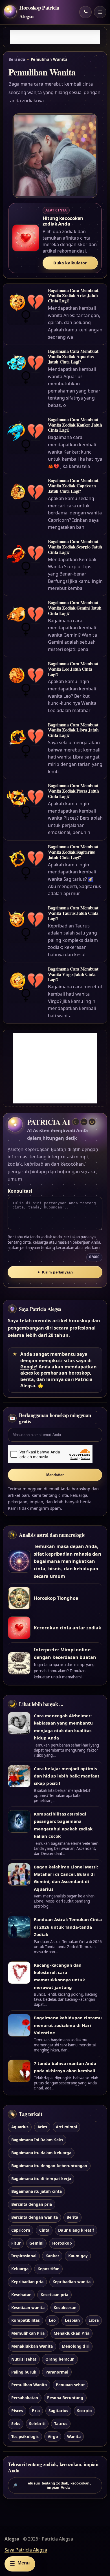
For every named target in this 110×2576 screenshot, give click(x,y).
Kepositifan (49, 2269)
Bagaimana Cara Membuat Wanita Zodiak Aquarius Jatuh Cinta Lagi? (73, 356)
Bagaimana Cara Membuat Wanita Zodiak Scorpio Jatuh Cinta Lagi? (75, 547)
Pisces (17, 2411)
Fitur (16, 2243)
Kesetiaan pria (55, 2295)
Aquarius (20, 2127)
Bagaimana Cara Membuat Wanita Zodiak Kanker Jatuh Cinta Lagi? (75, 425)
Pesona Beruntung (65, 2398)
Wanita (74, 2436)
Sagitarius (58, 2411)
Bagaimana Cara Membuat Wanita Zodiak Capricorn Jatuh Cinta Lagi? (73, 486)
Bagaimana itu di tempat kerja (41, 2179)
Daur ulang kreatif (76, 2230)
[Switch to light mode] (85, 12)
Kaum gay (78, 2256)
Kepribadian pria (27, 2282)
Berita (72, 2217)
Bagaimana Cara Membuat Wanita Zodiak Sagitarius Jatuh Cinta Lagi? (73, 852)
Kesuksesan (65, 2308)
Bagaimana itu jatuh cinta (37, 2191)
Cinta (44, 2230)
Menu (20, 2563)
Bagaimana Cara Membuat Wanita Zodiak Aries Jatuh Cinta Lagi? (73, 295)
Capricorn (21, 2230)
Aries (42, 2127)
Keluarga (20, 2269)
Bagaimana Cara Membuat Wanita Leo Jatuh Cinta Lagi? (73, 669)
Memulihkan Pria (28, 2333)
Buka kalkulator (70, 263)
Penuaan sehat (70, 2385)
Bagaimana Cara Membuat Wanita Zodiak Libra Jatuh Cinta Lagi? (73, 730)
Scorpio (84, 2411)
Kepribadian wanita (71, 2282)
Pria (36, 2411)
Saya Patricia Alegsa (40, 1309)
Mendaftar (55, 1475)
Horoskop (62, 2243)
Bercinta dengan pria (32, 2204)
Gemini (36, 2243)
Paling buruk (24, 2372)
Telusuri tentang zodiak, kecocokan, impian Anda (52, 2485)
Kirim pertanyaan (55, 1272)
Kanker (52, 2256)
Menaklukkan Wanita (32, 2346)
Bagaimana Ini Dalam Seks (37, 2140)
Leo (52, 2320)
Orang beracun (60, 2359)
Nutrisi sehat (24, 2359)
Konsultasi (20, 1191)
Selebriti (37, 2424)
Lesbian (72, 2320)
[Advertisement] (55, 37)
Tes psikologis (25, 2436)
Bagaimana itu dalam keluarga (41, 2153)
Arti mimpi (66, 2127)
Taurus (61, 2424)
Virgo (53, 2436)
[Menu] (100, 12)
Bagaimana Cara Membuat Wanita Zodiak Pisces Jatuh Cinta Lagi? (73, 791)
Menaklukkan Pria (71, 2333)
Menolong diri (76, 2346)
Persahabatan (25, 2398)
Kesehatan (21, 2295)
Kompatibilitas (26, 2320)
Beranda (17, 59)
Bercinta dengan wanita (35, 2217)
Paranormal (57, 2372)
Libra (93, 2320)
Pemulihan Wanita (29, 2385)
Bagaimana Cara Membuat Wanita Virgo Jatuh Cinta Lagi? (73, 974)
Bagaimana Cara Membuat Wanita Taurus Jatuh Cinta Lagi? (73, 913)
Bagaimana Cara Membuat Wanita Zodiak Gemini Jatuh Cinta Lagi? (75, 608)
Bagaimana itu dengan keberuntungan (49, 2166)
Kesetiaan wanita (28, 2308)
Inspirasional (24, 2256)
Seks (16, 2424)
